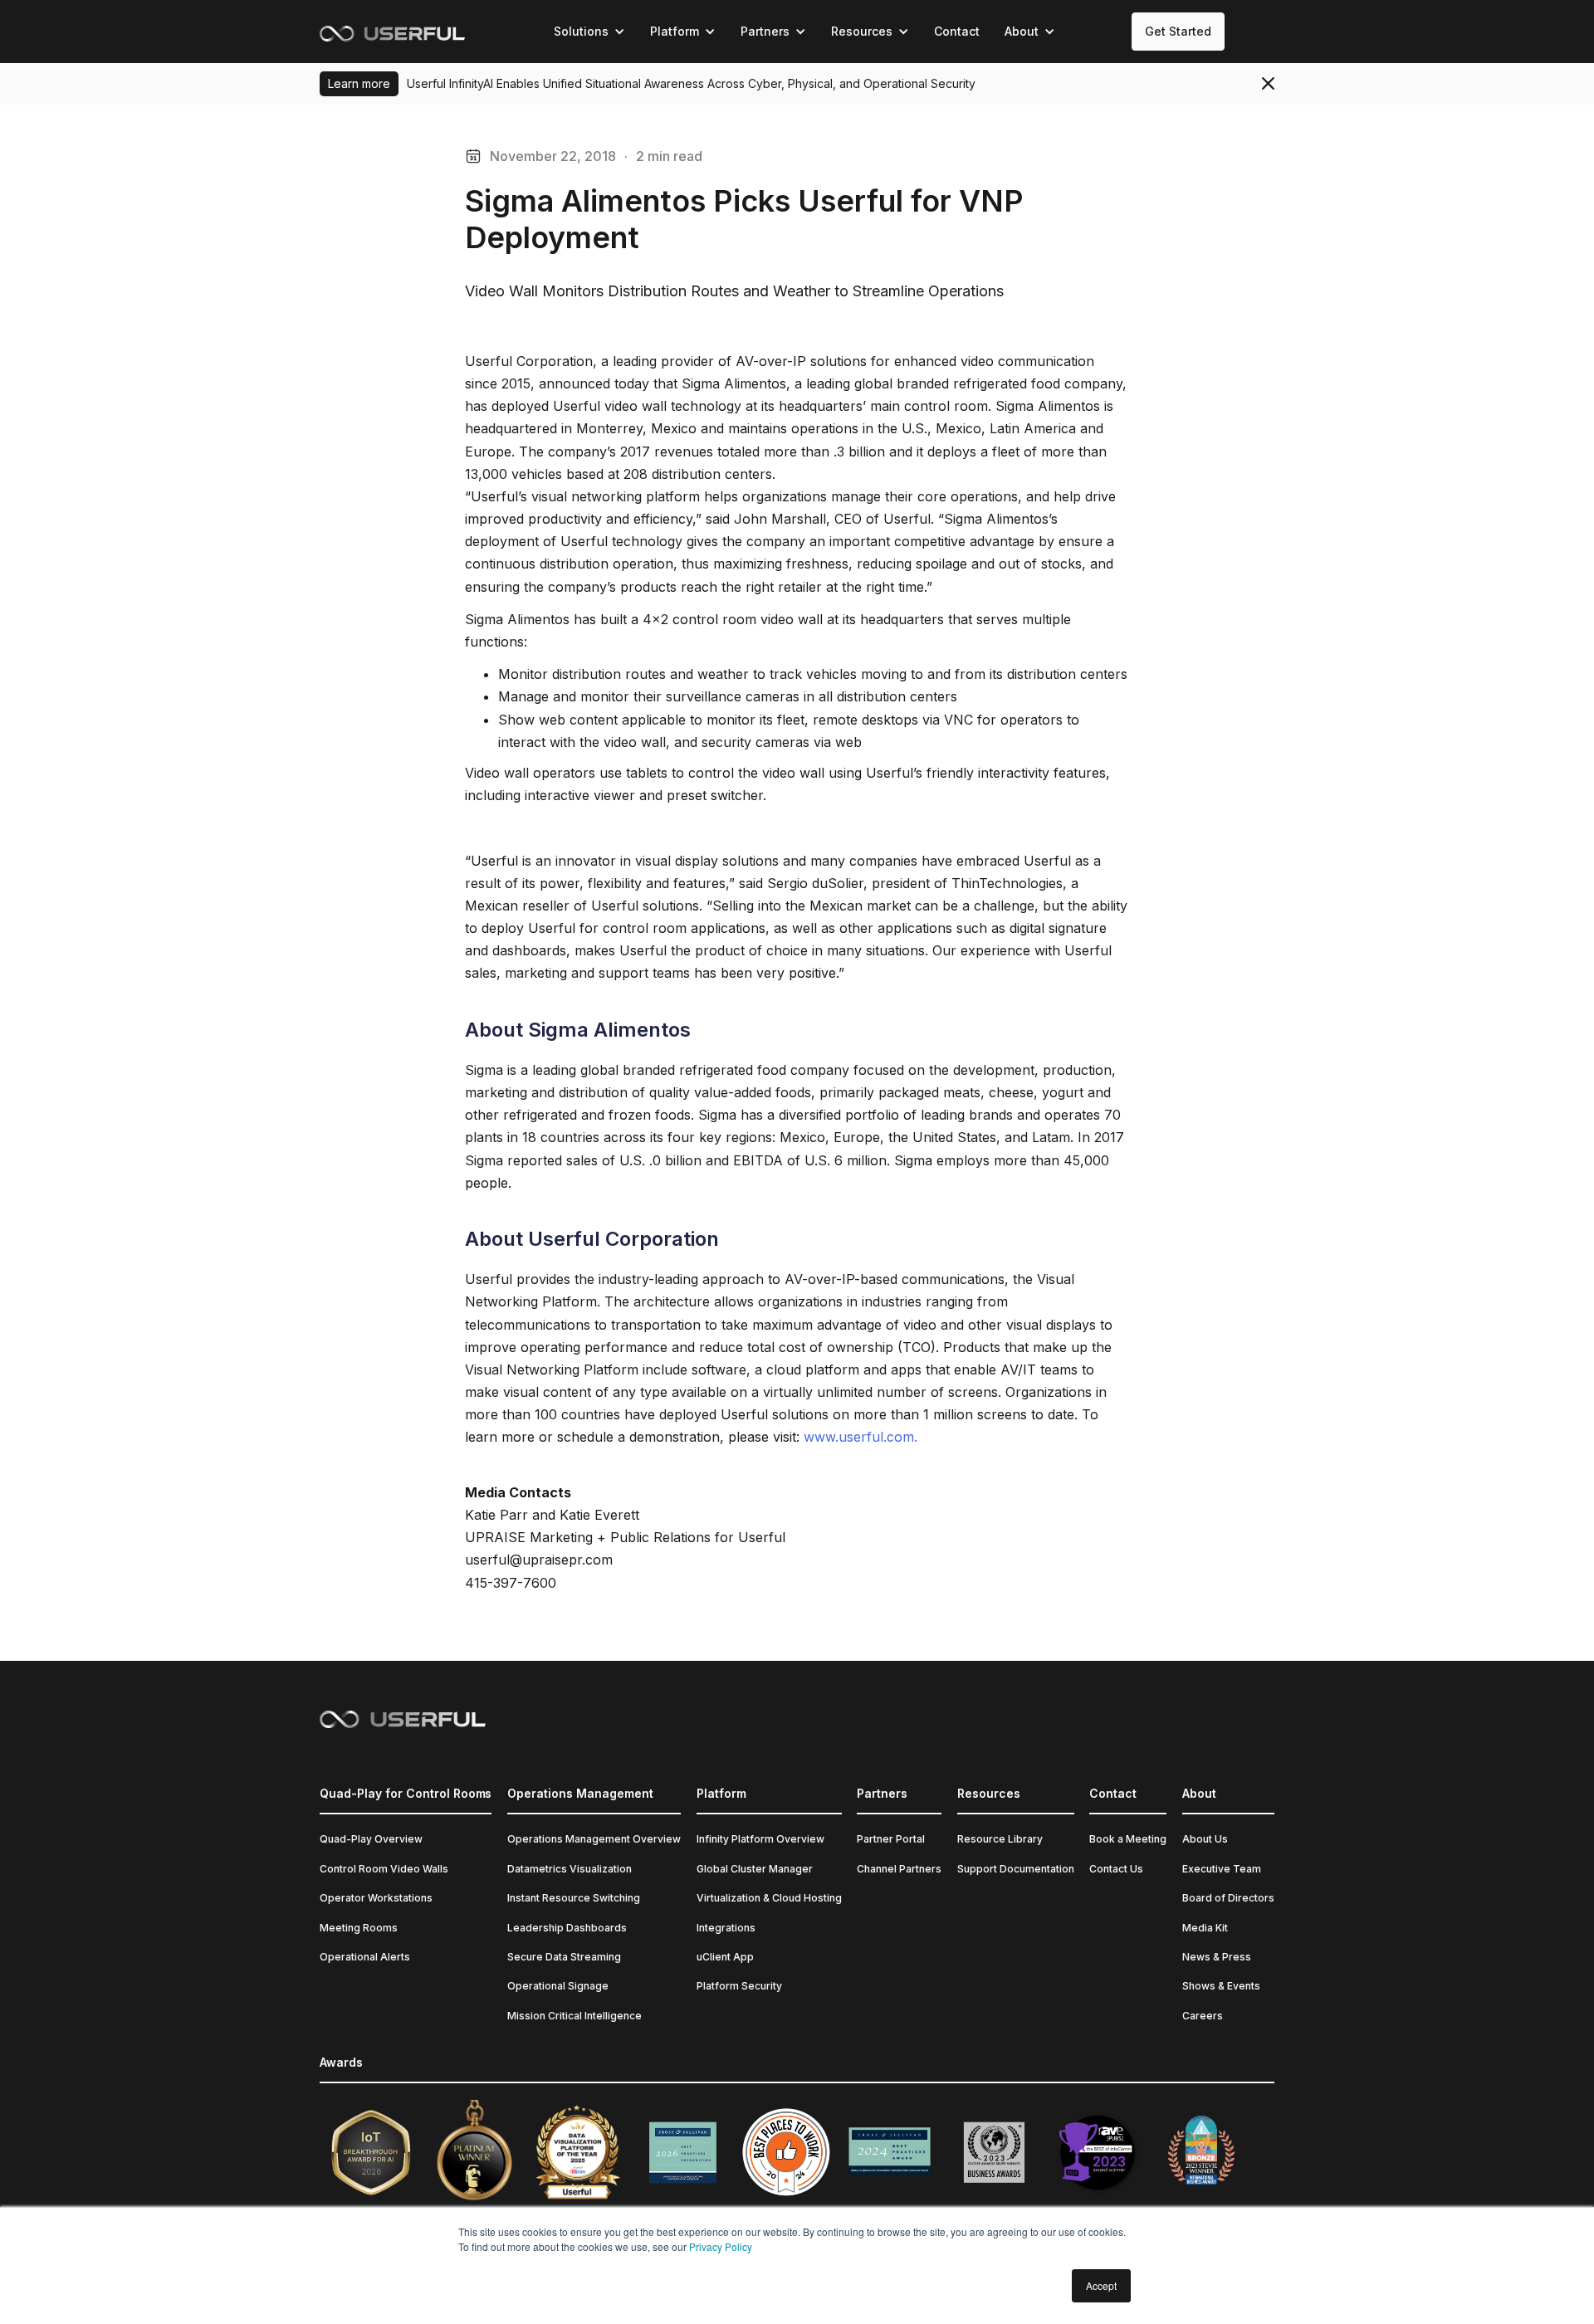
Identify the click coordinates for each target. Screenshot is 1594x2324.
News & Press (1217, 1957)
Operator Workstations (376, 1898)
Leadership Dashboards (567, 1928)
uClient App (725, 1957)
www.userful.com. (861, 1437)
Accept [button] (1101, 2285)
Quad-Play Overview (371, 1839)
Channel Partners (899, 1869)
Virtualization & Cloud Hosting (769, 1898)
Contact (957, 31)
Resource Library (1000, 1839)
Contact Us (1116, 1869)
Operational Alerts (365, 1957)
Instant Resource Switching (574, 1898)
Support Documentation (1016, 1869)
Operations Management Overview (594, 1839)
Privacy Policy (721, 2246)
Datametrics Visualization (570, 1869)
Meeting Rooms (359, 1928)
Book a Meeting (1128, 1839)
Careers (1203, 2016)
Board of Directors (1228, 1898)
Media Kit (1205, 1928)
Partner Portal (891, 1839)
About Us (1205, 1839)
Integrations (726, 1928)
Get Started (1178, 31)
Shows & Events (1221, 1986)
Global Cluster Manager (755, 1869)
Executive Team (1222, 1869)
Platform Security (739, 1986)
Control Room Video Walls (384, 1869)
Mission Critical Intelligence (575, 2016)
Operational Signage (558, 1986)
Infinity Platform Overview (760, 1839)
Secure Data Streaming (564, 1957)
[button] (589, 32)
